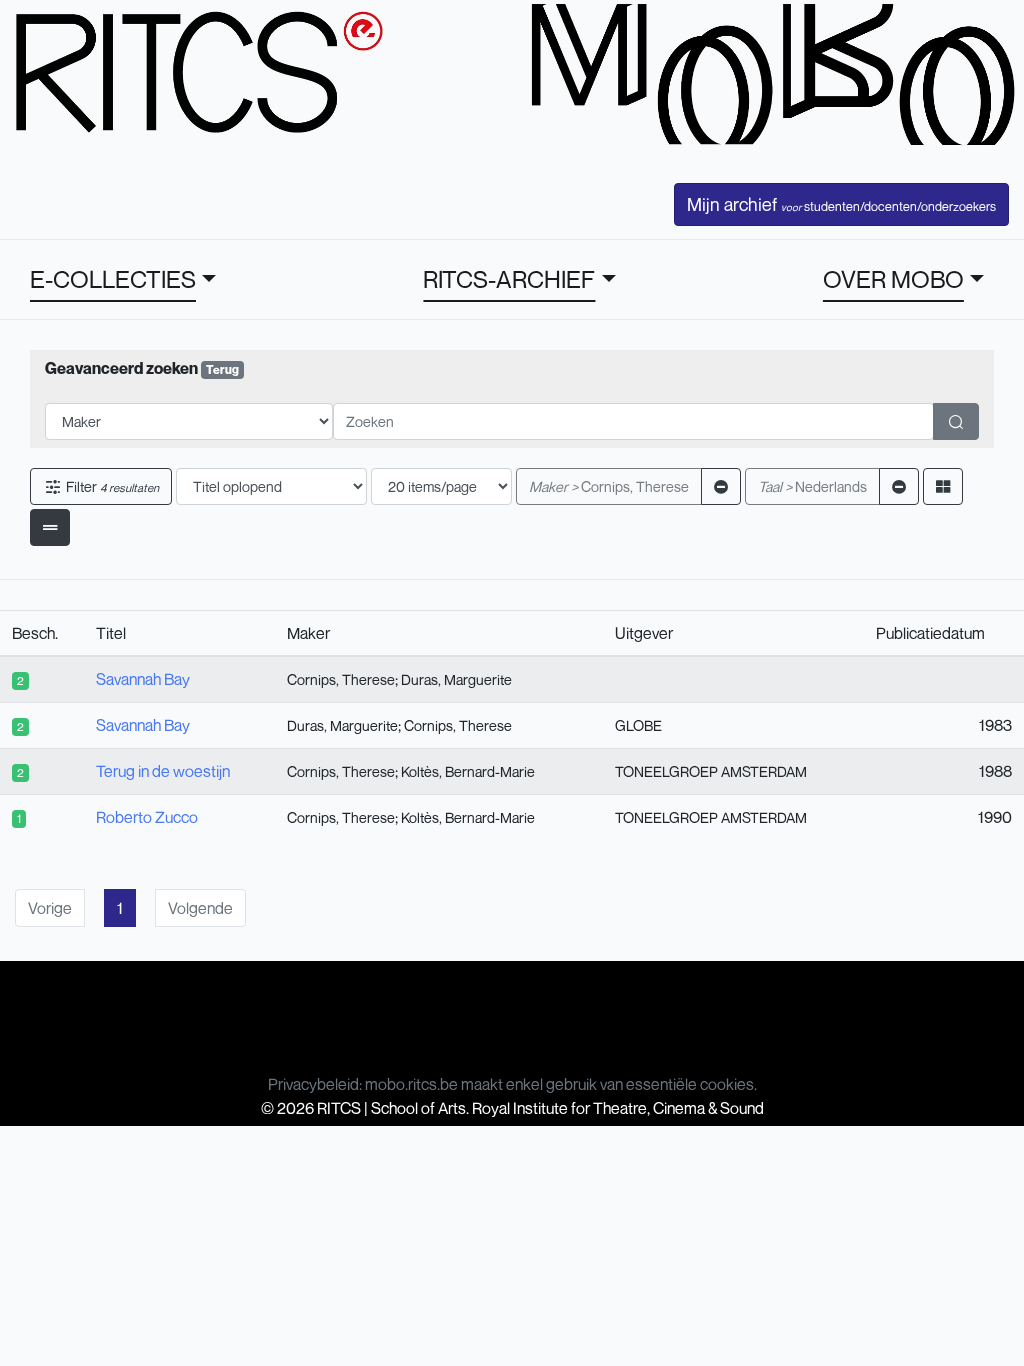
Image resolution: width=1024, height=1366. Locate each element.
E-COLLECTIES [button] (113, 279)
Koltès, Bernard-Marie (468, 771)
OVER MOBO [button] (893, 279)
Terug (222, 369)
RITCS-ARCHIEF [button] (509, 279)
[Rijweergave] (50, 527)
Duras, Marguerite (456, 679)
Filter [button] (111, 486)
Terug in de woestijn (163, 771)
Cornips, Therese (609, 486)
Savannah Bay (143, 679)
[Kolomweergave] (943, 486)
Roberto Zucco (147, 817)
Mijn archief (841, 204)
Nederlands (812, 486)
